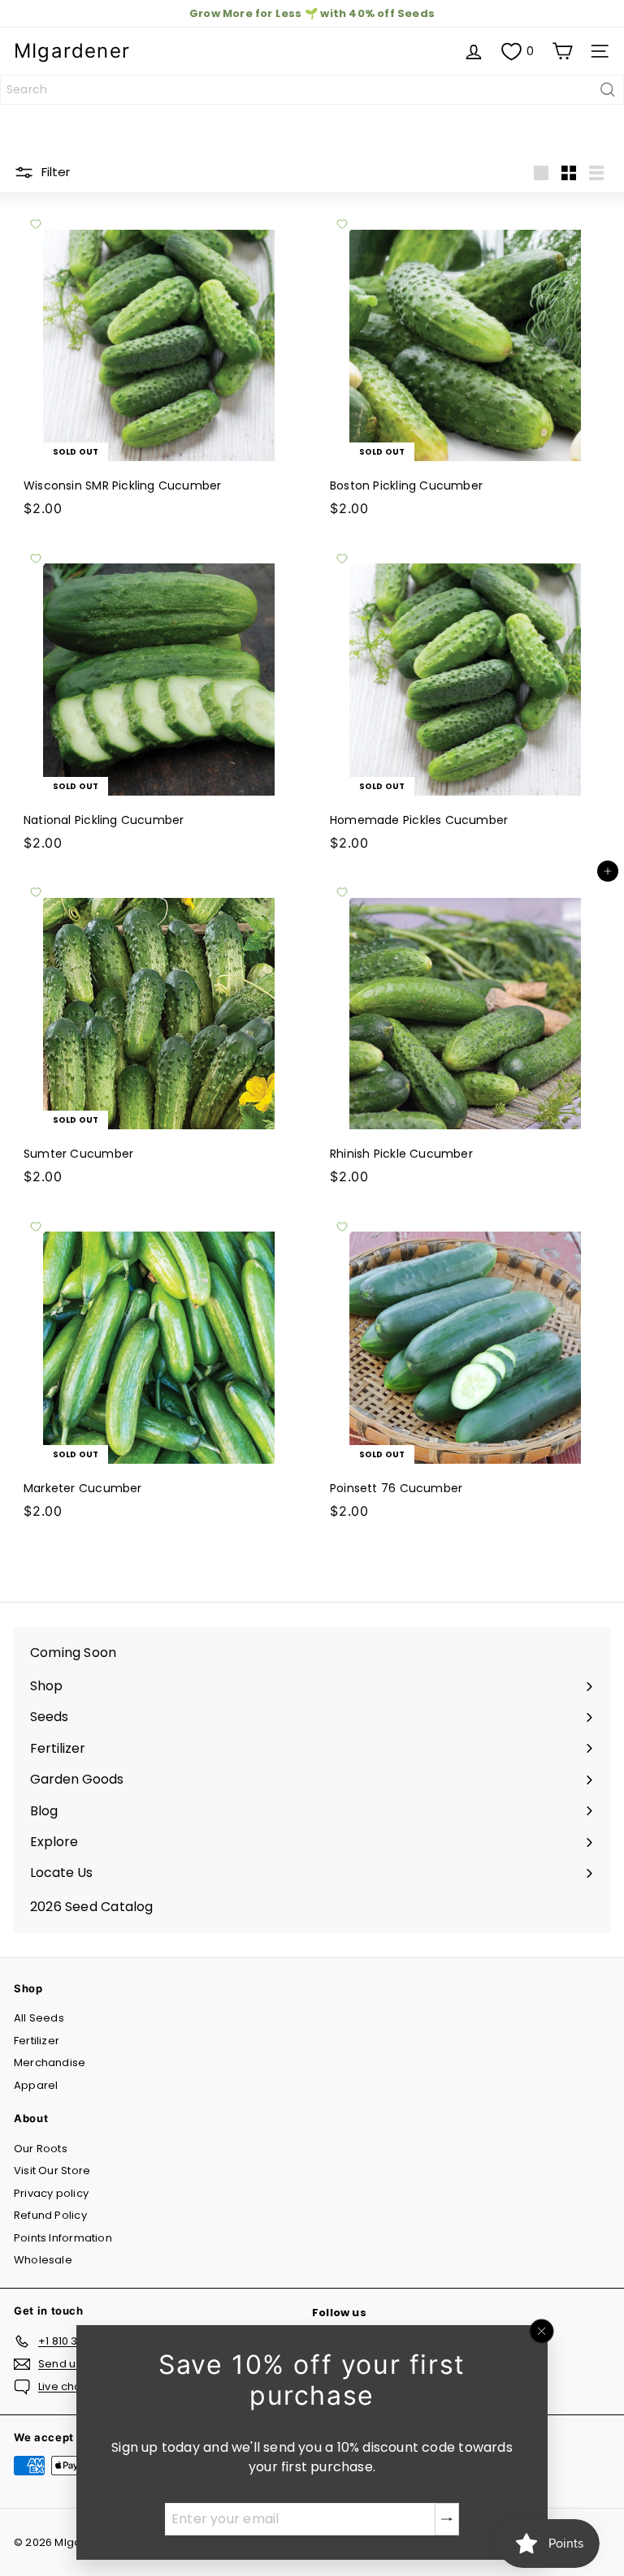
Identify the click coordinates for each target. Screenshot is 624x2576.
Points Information (63, 2238)
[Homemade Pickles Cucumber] (465, 698)
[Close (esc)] (542, 2332)
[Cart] (562, 51)
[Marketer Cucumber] (159, 1366)
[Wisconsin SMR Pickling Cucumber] (159, 364)
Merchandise (50, 2063)
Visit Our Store (52, 2170)
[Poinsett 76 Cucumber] (465, 1366)
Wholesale (43, 2260)
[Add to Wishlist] (36, 224)
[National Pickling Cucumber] (159, 698)
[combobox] (312, 90)
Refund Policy (50, 2215)
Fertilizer (37, 2041)
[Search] (608, 90)
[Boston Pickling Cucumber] (465, 364)
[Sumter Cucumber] (159, 1032)
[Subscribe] (447, 2519)
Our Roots (41, 2149)
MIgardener (72, 51)
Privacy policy (51, 2193)
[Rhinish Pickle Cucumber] (465, 1032)
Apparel (36, 2085)
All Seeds (39, 2018)
